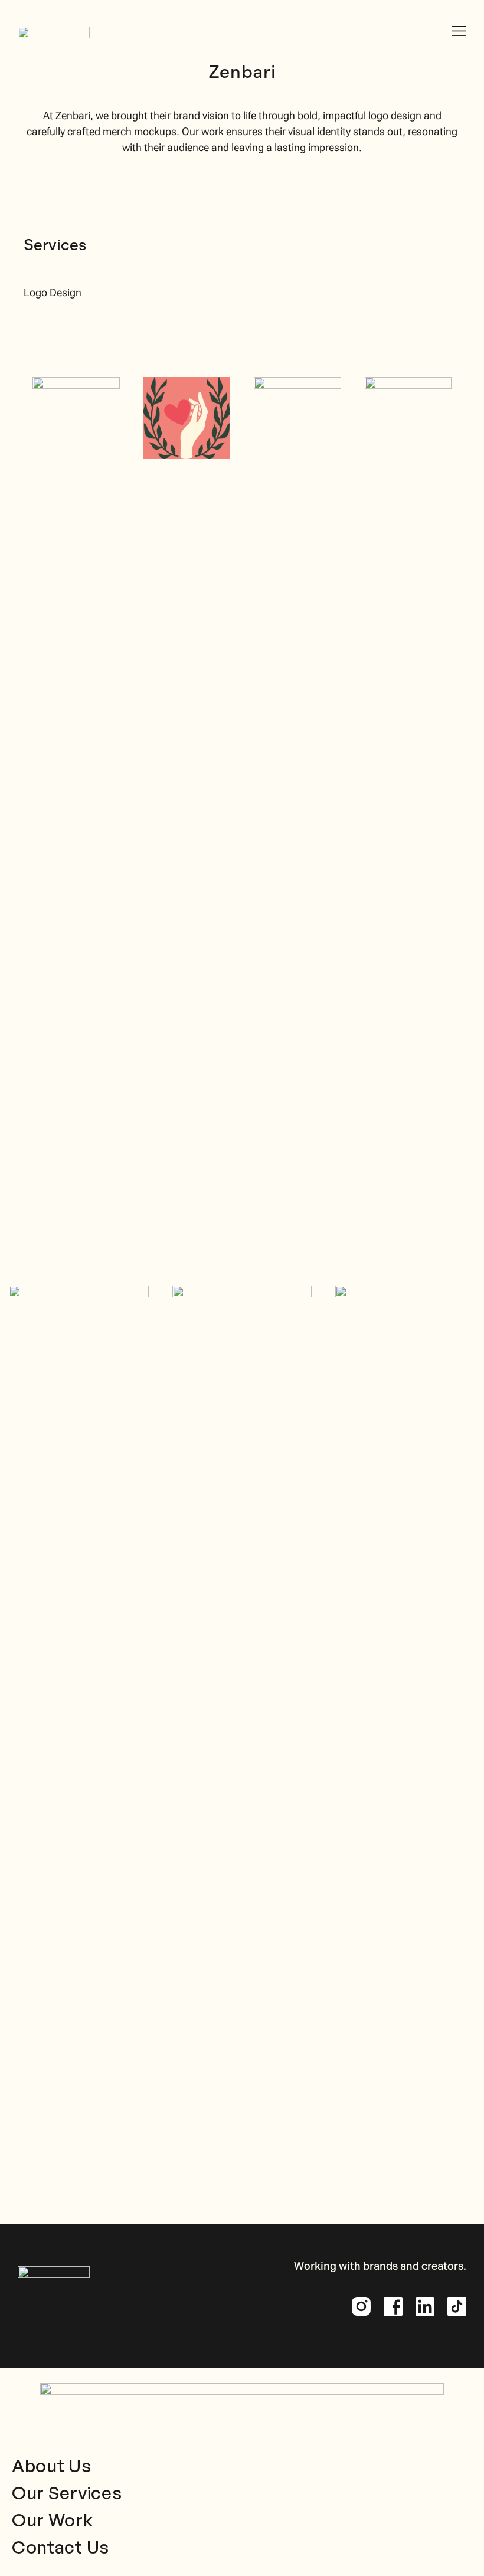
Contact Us (60, 2547)
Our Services (67, 2493)
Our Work (53, 2520)
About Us (52, 2465)
